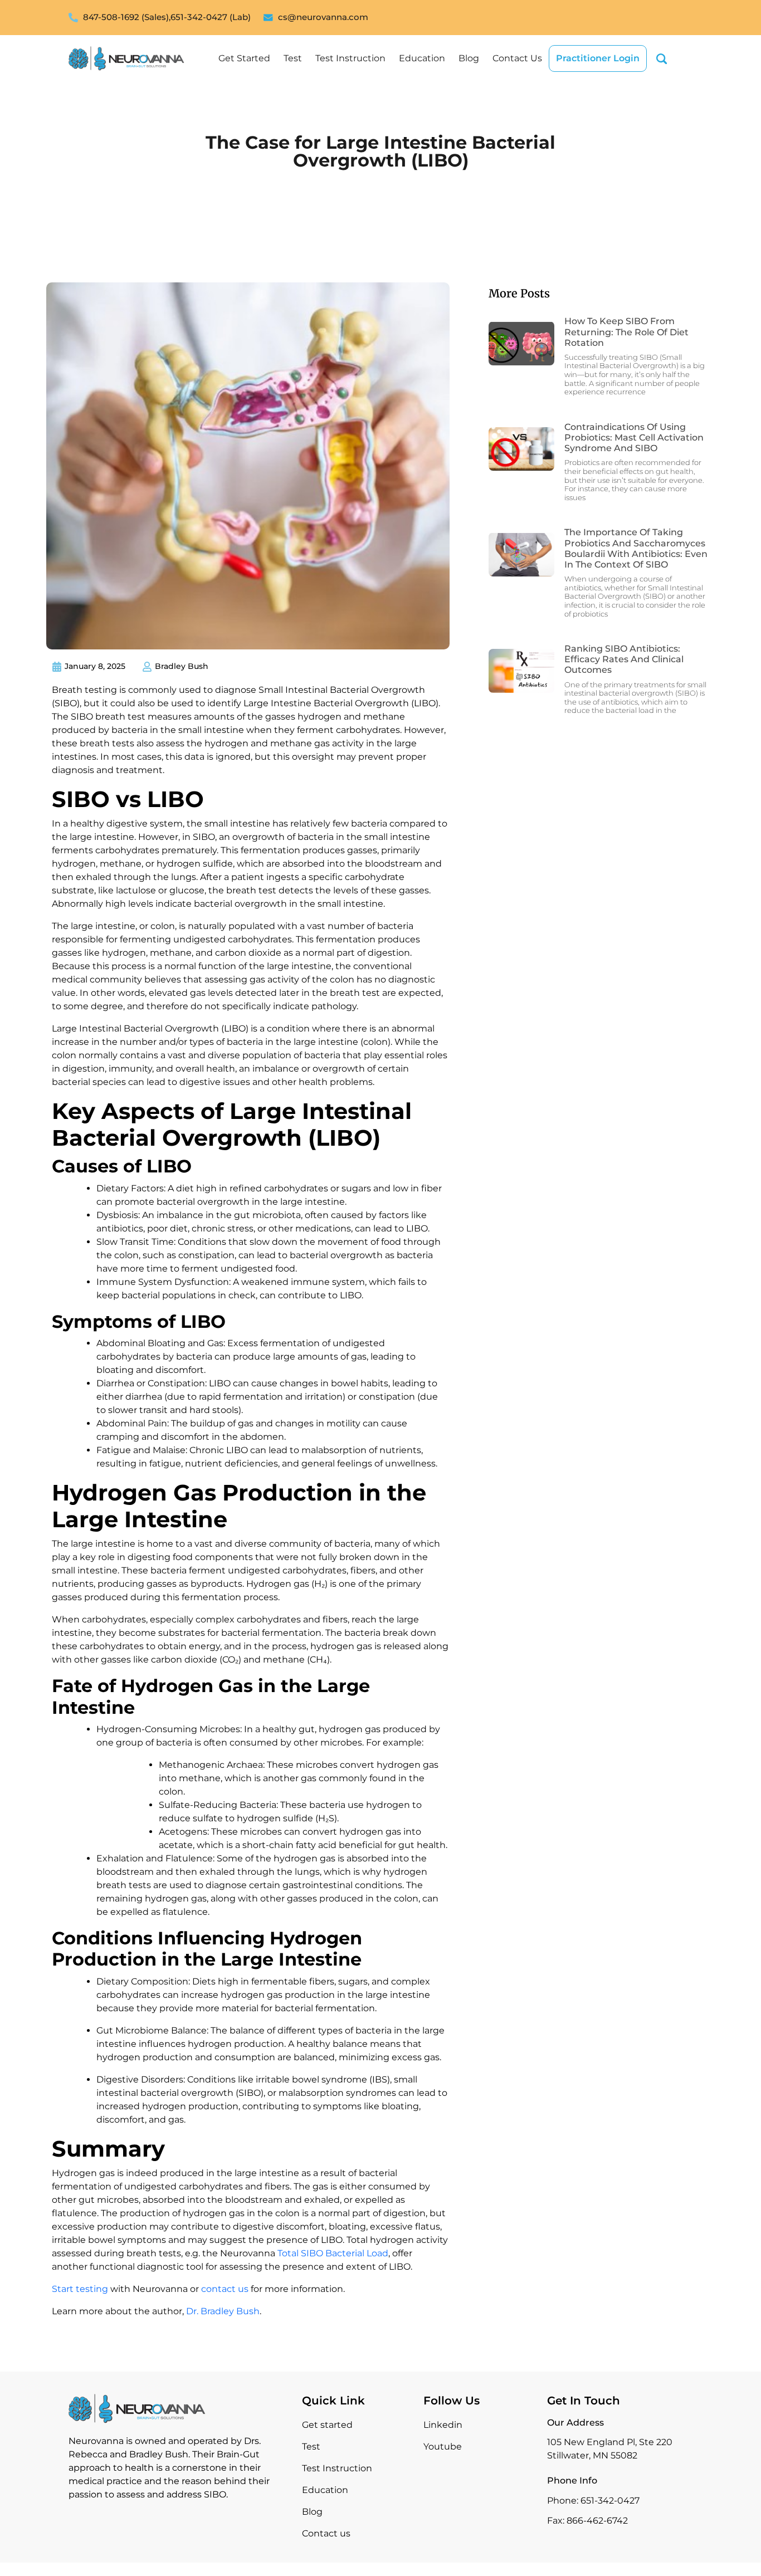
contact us (225, 2289)
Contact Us (517, 58)
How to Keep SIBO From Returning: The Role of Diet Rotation (626, 332)
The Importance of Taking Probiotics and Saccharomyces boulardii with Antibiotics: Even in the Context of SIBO (636, 548)
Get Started (244, 58)
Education (422, 58)
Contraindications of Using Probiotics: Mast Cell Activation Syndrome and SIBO (634, 438)
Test (293, 58)
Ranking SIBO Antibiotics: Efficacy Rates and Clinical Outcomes (624, 659)
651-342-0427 (610, 2501)
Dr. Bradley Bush (223, 2311)
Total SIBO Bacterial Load (333, 2253)
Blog (469, 58)
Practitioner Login (598, 58)
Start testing (80, 2289)
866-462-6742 (597, 2521)
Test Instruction (350, 58)
